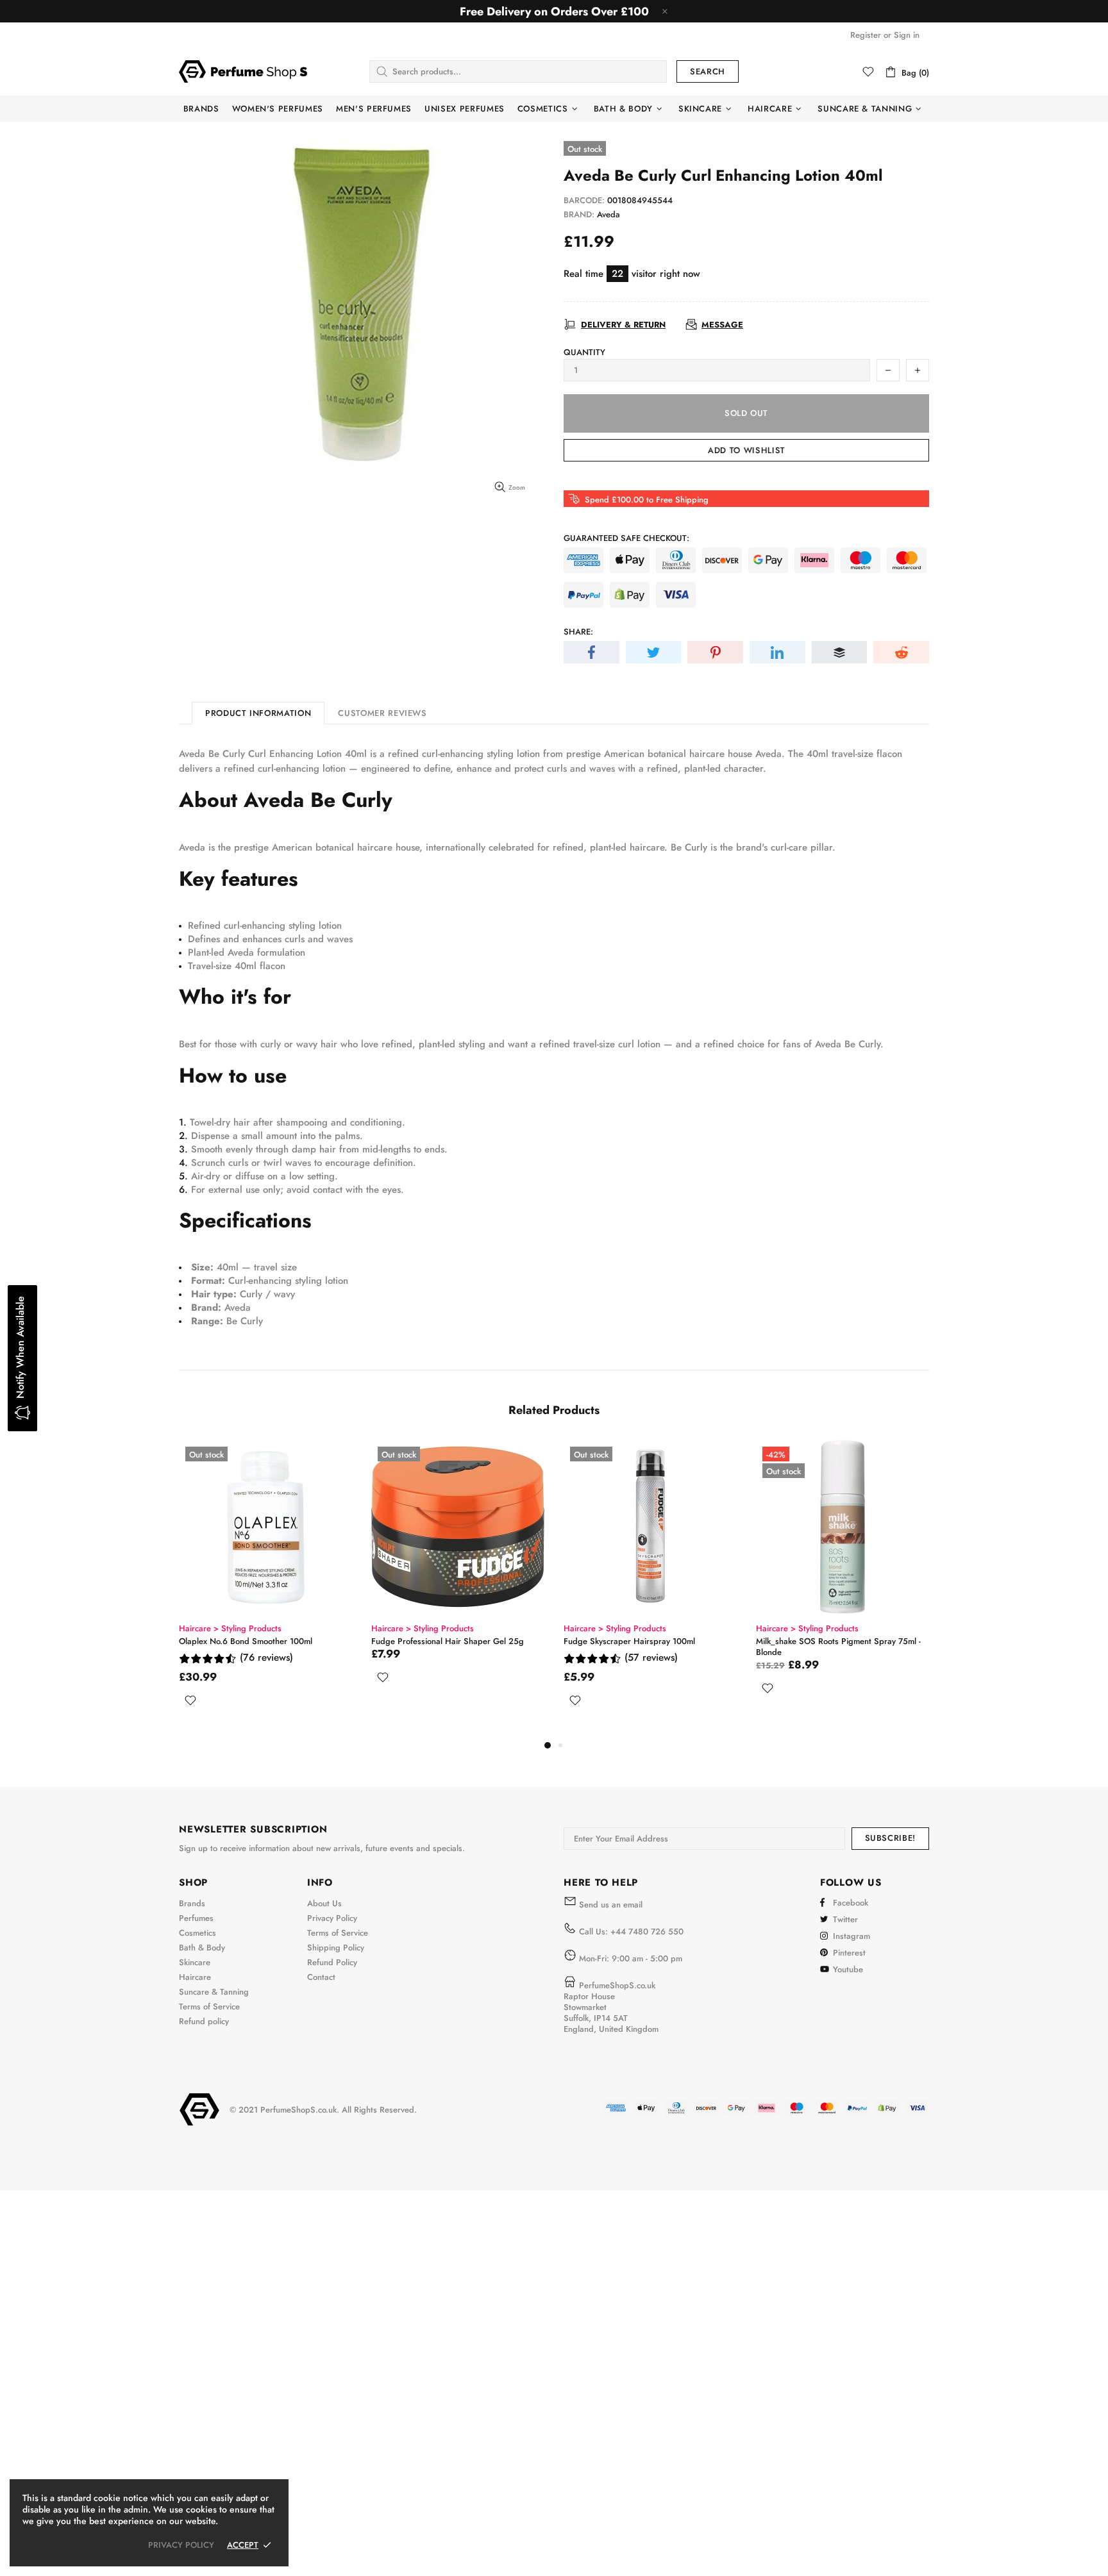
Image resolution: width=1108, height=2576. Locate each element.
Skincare (195, 1962)
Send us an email (611, 1905)
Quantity (584, 352)
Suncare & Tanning (214, 1992)
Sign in (907, 35)
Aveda (609, 214)
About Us (324, 1903)
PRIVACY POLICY (181, 2545)
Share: (578, 632)
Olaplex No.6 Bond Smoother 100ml (246, 1641)
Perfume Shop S (243, 71)
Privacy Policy (332, 1918)
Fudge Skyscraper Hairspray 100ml (629, 1641)
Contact (321, 1977)
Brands (192, 1903)
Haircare (195, 1977)
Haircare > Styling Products (230, 1628)
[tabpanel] (265, 1589)
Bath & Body (202, 1948)
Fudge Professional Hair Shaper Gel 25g (448, 1641)
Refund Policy (332, 1962)
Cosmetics (197, 1933)
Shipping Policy (336, 1948)
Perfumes (196, 1918)
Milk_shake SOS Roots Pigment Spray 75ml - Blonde (838, 1647)
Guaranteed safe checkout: (626, 538)
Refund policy (204, 2021)
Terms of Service (209, 2007)
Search (708, 71)
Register (866, 35)
